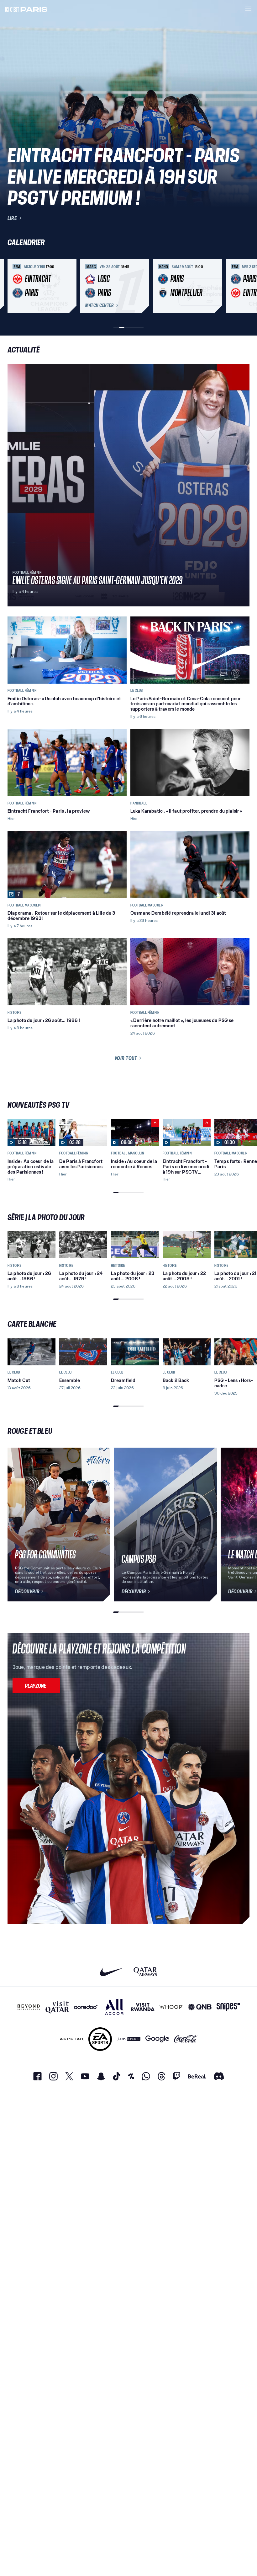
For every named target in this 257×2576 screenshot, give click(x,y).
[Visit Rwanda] (143, 2007)
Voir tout (126, 1058)
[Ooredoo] (86, 2007)
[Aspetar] (72, 2039)
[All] (114, 2007)
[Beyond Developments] (29, 2007)
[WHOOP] (171, 2007)
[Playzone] (36, 1686)
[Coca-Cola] (186, 2039)
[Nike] (112, 1972)
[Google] (157, 2039)
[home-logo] (26, 9)
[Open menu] (248, 9)
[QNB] (200, 2007)
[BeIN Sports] (129, 2039)
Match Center (99, 305)
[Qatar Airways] (145, 1972)
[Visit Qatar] (57, 2007)
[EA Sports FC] (100, 2039)
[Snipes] (228, 2007)
